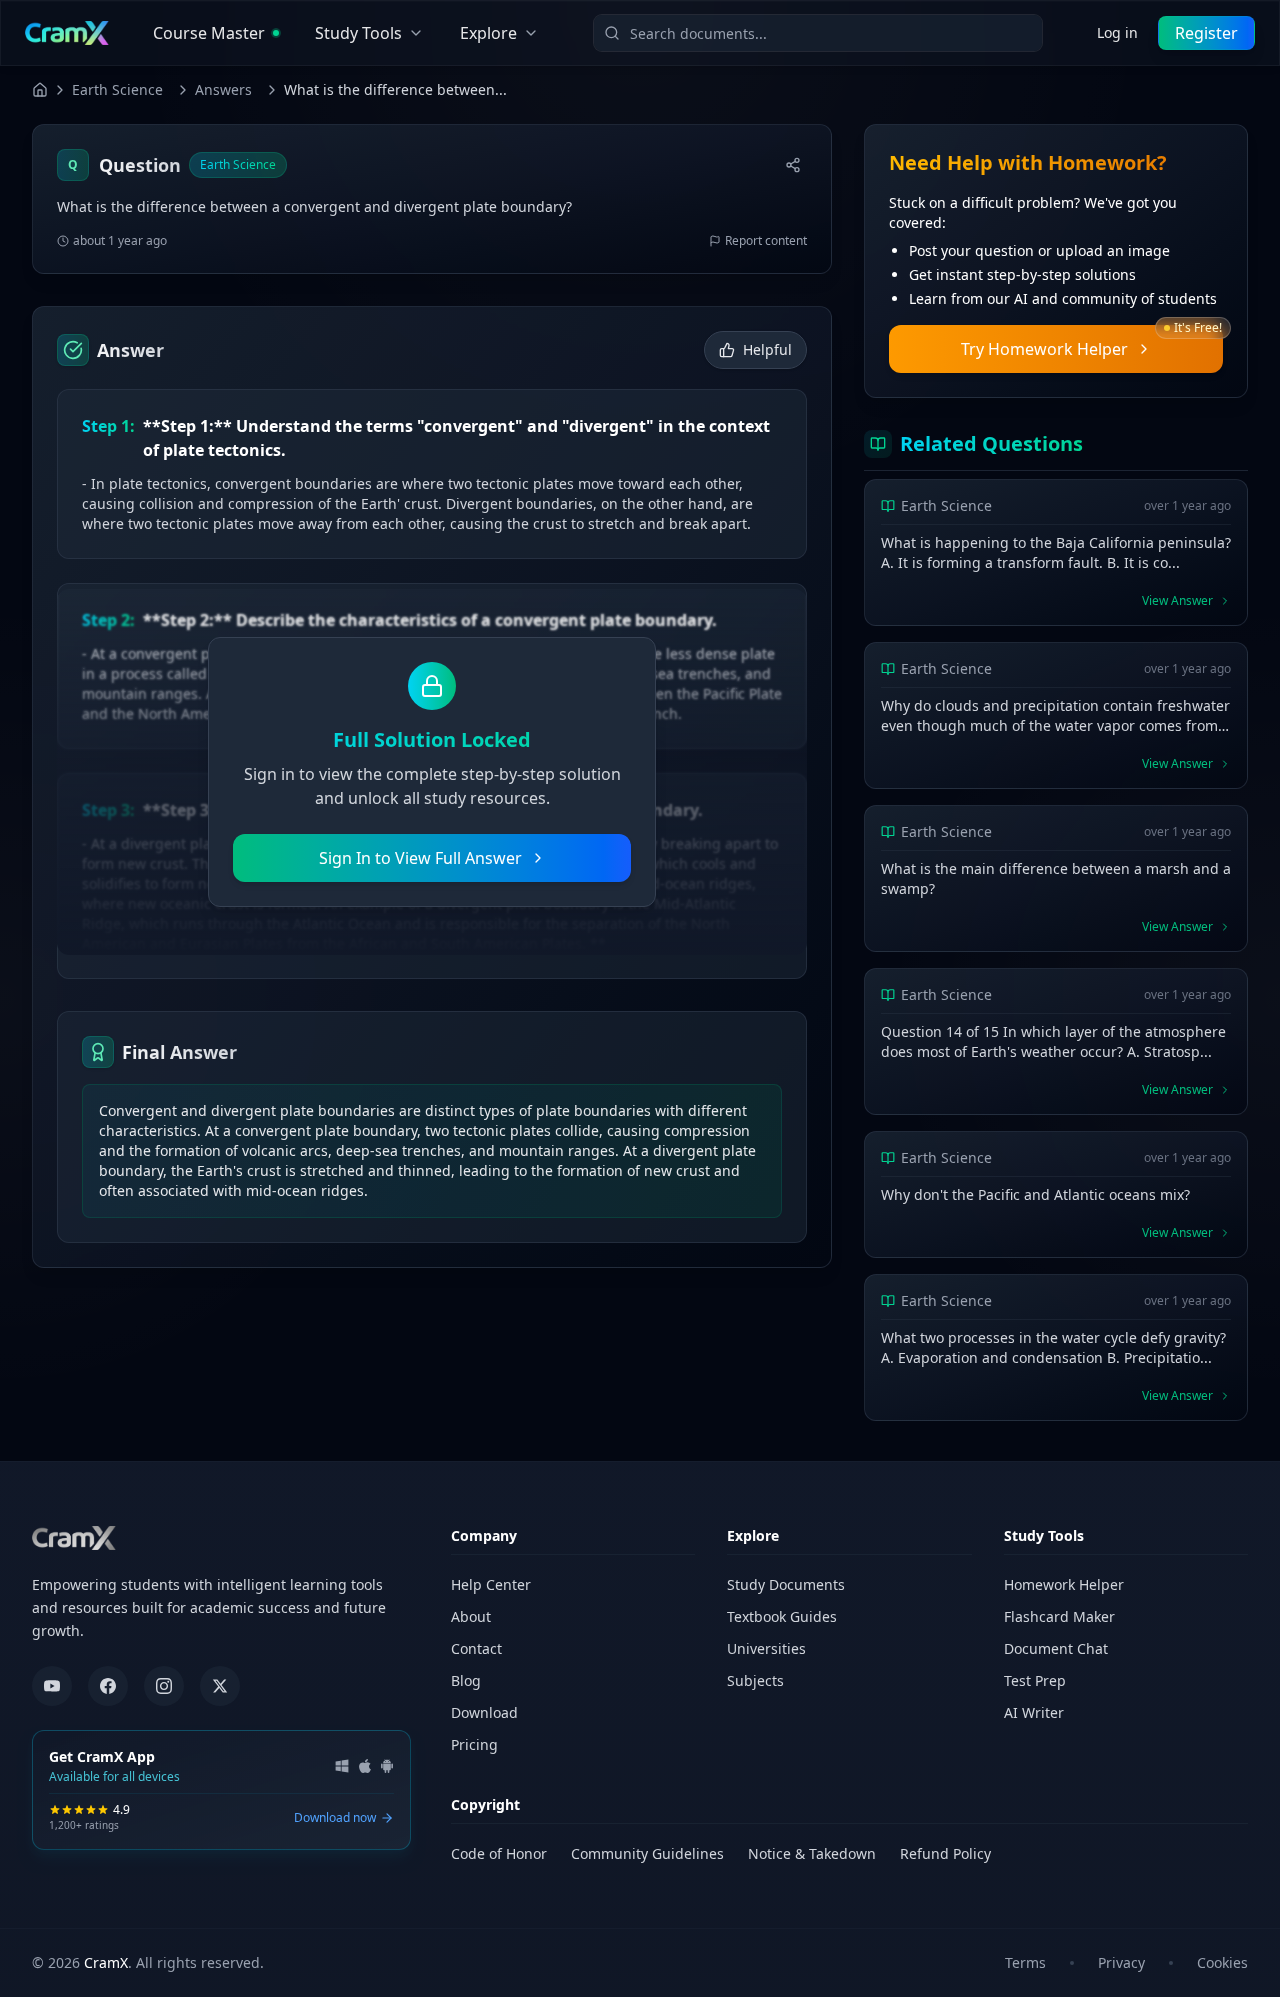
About (471, 1616)
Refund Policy (945, 1853)
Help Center (491, 1584)
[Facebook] (108, 1686)
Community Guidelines (647, 1853)
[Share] (793, 165)
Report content (766, 241)
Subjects (755, 1680)
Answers (223, 89)
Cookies (1222, 1962)
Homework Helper (1064, 1584)
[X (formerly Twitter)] (220, 1686)
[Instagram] (164, 1686)
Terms (1025, 1962)
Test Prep (1035, 1680)
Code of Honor (499, 1853)
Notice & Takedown (812, 1853)
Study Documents (786, 1584)
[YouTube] (52, 1686)
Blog (466, 1680)
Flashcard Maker (1059, 1616)
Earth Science (117, 89)
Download (484, 1712)
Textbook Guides (782, 1616)
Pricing (474, 1744)
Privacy (1121, 1962)
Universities (766, 1648)
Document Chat (1056, 1648)
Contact (476, 1648)
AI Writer (1034, 1712)
